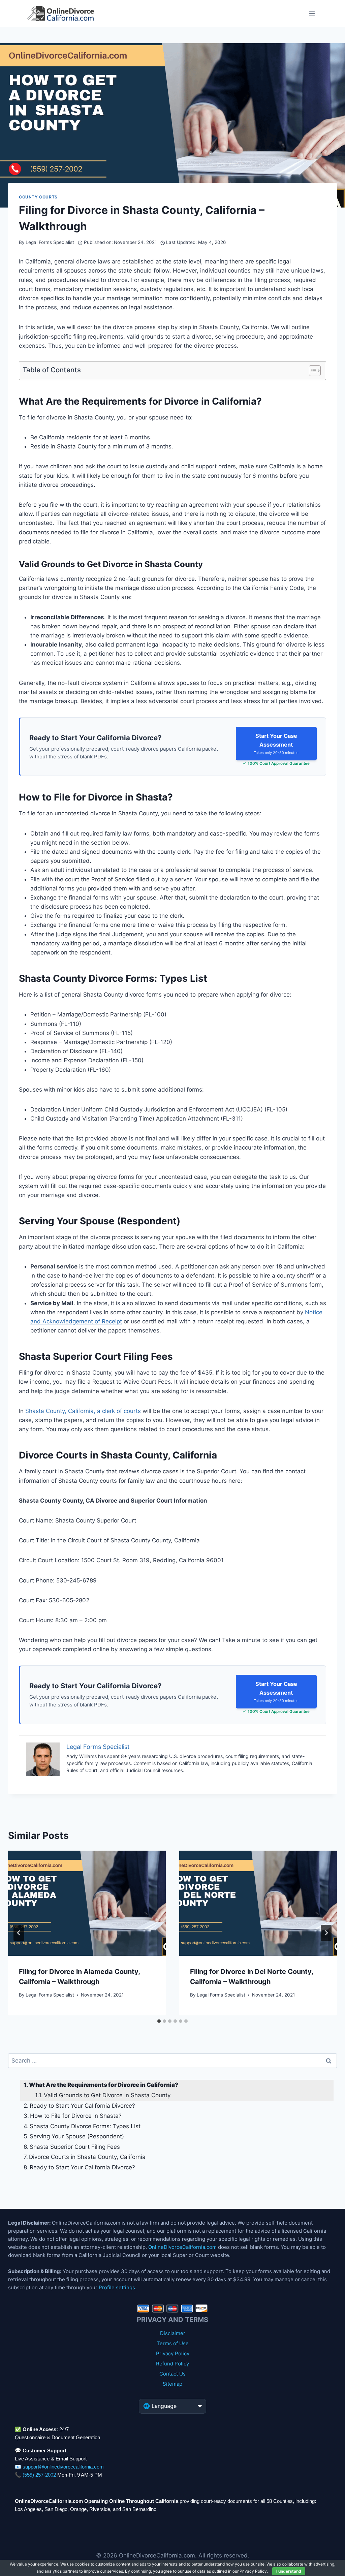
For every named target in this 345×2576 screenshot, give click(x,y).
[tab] (159, 2021)
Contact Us (172, 2374)
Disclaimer (173, 2333)
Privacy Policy (173, 2353)
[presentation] (87, 1903)
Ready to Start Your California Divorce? (82, 2106)
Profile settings (117, 2287)
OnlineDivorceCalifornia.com (182, 2247)
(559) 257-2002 (39, 2475)
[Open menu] (312, 13)
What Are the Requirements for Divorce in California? (104, 2085)
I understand (289, 2571)
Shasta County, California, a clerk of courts (83, 1411)
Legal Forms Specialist (50, 242)
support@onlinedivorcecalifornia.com (63, 2467)
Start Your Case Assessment (276, 744)
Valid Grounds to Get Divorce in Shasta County (107, 2095)
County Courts (38, 197)
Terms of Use (173, 2343)
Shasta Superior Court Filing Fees (75, 2147)
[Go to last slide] (19, 1933)
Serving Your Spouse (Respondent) (77, 2136)
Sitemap (172, 2384)
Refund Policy (172, 2364)
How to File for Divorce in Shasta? (76, 2116)
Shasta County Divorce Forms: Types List (85, 2126)
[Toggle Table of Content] (311, 371)
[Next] (326, 1933)
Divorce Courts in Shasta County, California (87, 2157)
